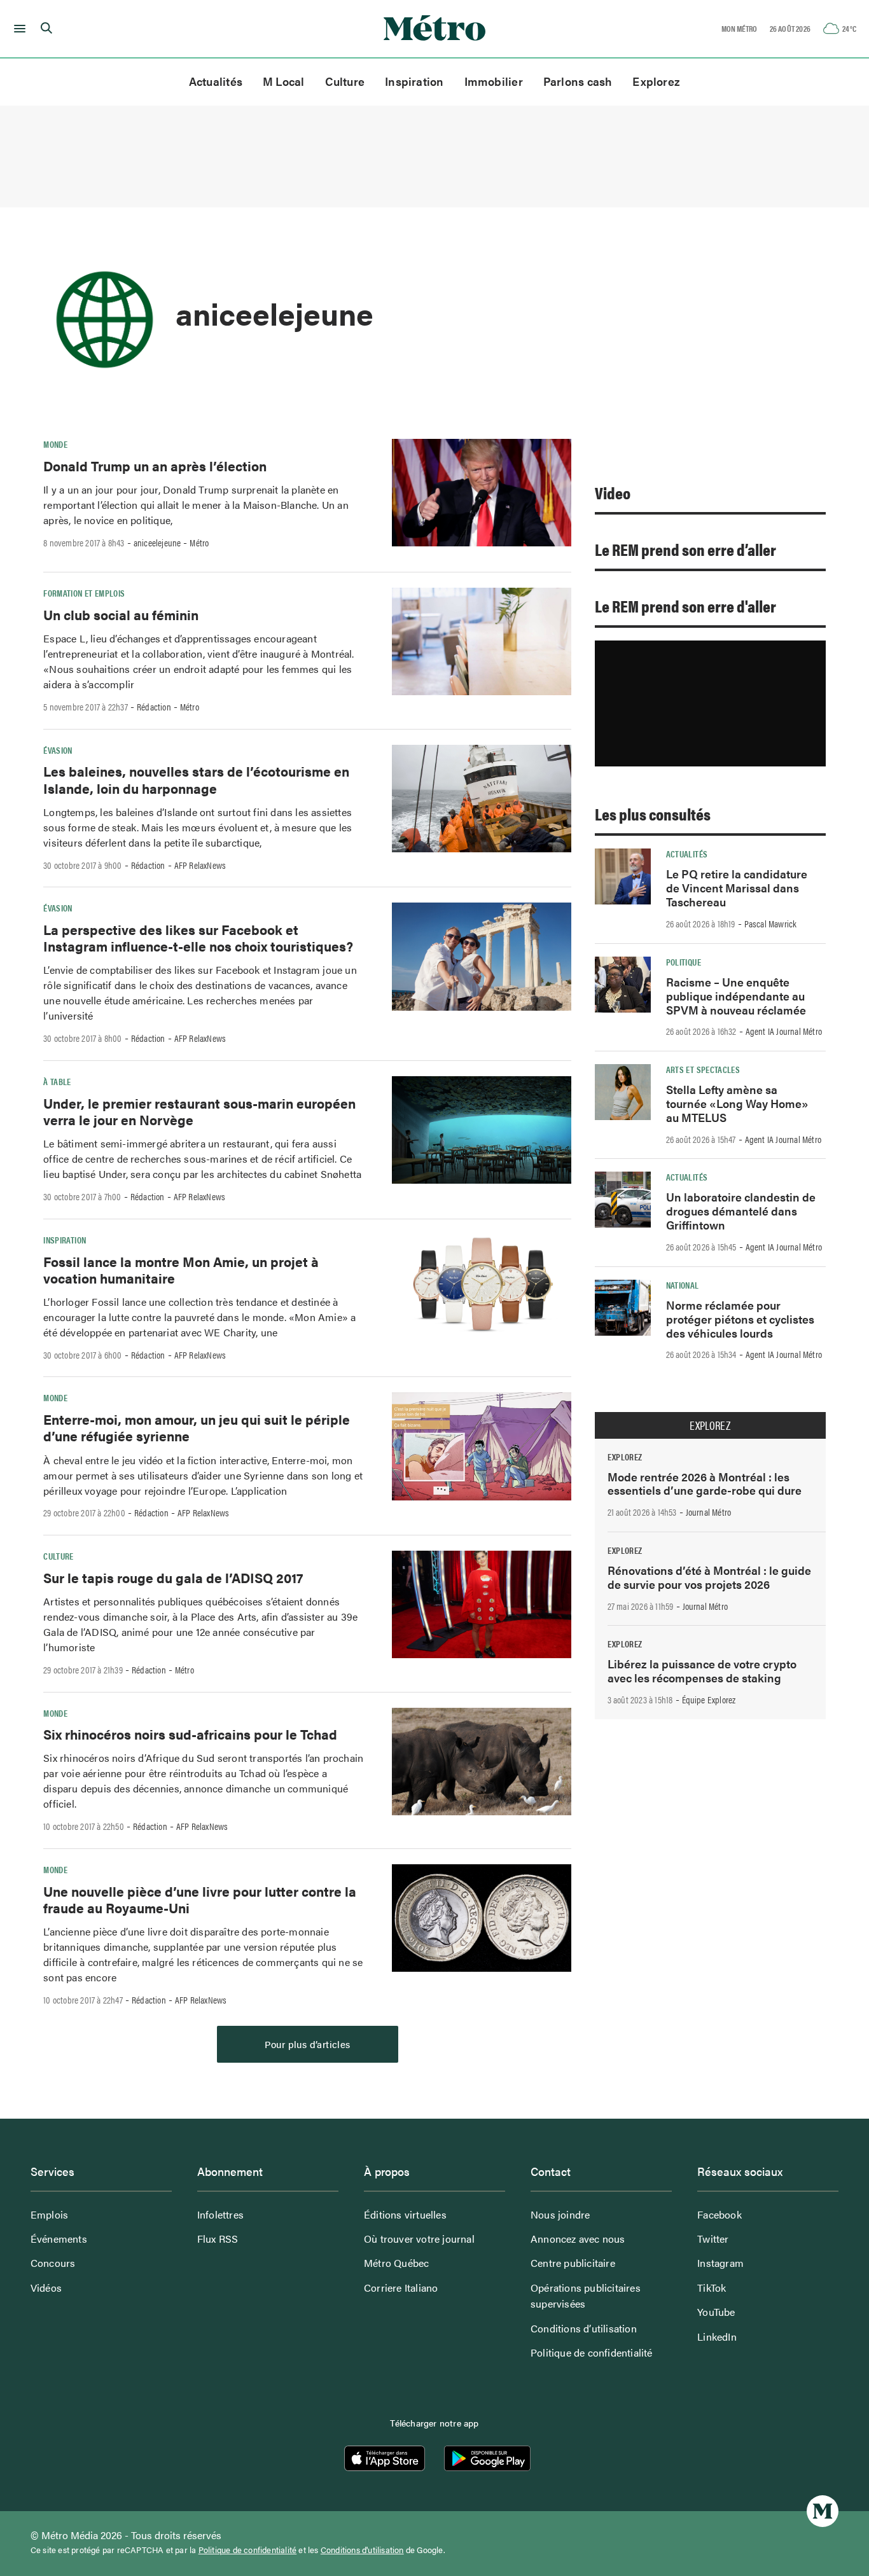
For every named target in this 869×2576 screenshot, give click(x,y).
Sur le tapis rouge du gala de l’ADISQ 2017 (173, 1577)
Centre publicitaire (573, 2263)
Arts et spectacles (703, 1069)
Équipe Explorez (709, 1700)
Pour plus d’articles (308, 2044)
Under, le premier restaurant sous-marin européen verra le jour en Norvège (199, 1111)
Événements (59, 2239)
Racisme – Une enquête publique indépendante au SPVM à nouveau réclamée (736, 996)
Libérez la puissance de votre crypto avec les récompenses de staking (702, 1671)
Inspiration (414, 81)
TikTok (712, 2288)
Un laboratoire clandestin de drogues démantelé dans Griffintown (741, 1211)
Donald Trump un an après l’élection (155, 466)
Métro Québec (396, 2263)
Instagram (720, 2263)
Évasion (58, 750)
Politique (684, 962)
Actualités (216, 81)
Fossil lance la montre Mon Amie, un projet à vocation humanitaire (181, 1270)
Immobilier (494, 81)
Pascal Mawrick (771, 924)
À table (57, 1081)
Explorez (656, 81)
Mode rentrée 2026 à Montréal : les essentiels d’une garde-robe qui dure (705, 1484)
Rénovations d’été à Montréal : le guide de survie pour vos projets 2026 (709, 1577)
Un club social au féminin (121, 614)
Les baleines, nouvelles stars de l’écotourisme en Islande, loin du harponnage (196, 779)
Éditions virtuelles (405, 2214)
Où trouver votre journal (419, 2239)
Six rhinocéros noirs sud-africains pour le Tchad (190, 1734)
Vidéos (46, 2288)
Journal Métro (709, 1512)
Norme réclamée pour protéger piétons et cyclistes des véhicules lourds (740, 1319)
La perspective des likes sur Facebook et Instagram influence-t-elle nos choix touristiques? (198, 938)
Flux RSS (218, 2239)
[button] (17, 29)
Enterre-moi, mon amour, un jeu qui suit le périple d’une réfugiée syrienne (197, 1427)
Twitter (713, 2239)
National (683, 1285)
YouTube (716, 2312)
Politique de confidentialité (592, 2352)
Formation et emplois (84, 593)
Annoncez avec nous (578, 2239)
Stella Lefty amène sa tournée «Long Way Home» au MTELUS (737, 1103)
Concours (53, 2263)
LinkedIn (717, 2337)
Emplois (49, 2214)
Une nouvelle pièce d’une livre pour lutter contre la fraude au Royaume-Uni (200, 1899)
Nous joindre (560, 2214)
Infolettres (220, 2214)
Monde (55, 444)
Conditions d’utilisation (584, 2328)
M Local (284, 81)
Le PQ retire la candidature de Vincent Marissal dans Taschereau (737, 888)
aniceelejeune (157, 543)
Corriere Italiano (401, 2288)
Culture (345, 81)
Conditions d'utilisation (362, 2550)
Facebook (720, 2214)
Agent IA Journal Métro (784, 1031)
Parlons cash (578, 81)
